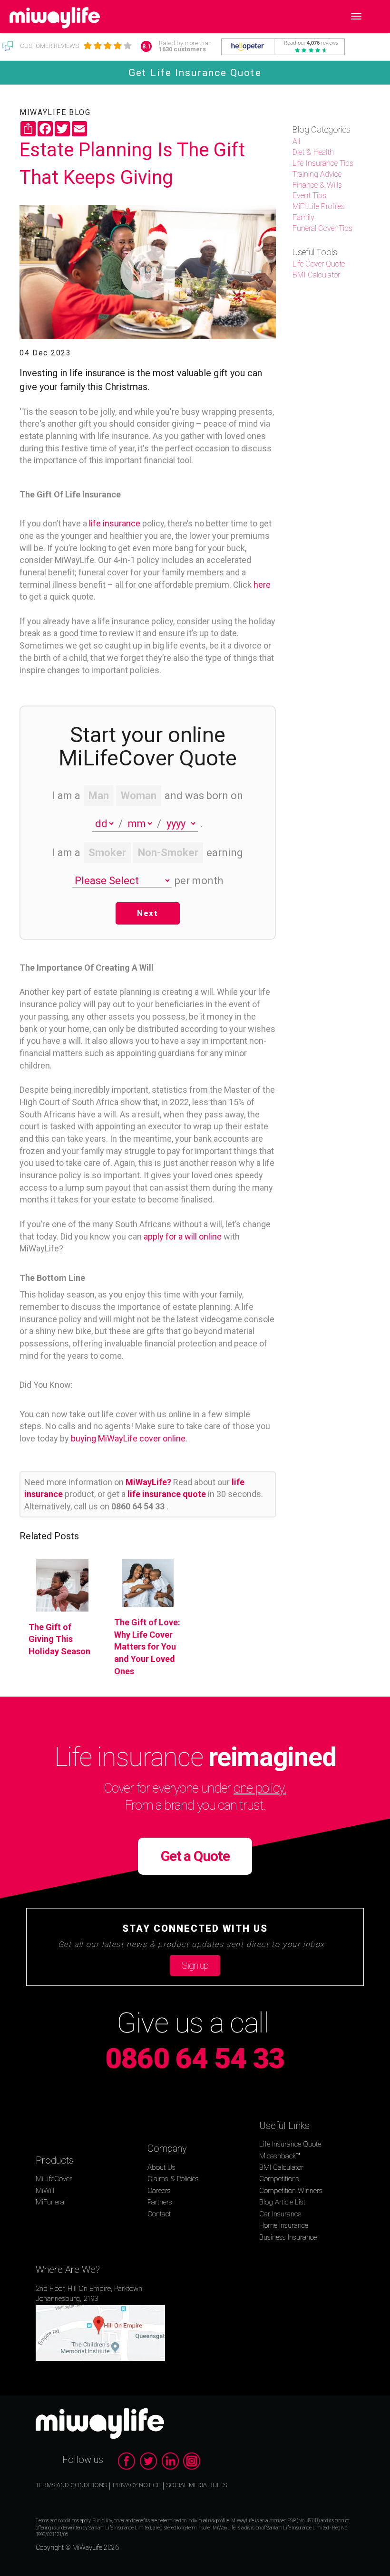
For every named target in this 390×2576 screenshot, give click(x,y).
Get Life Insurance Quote (195, 73)
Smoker (107, 853)
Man (99, 796)
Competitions (279, 2179)
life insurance (115, 523)
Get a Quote (195, 1856)
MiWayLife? (149, 1482)
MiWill (45, 2191)
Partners (160, 2202)
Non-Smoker (168, 853)
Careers (159, 2191)
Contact (159, 2214)
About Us (161, 2167)
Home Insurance (284, 2225)
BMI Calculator (281, 2167)
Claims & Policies (173, 2179)
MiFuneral (51, 2202)
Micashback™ (280, 2156)
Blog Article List (282, 2202)
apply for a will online (183, 1236)
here (262, 585)
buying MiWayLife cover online (128, 1438)
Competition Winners (291, 2191)
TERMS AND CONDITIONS (71, 2485)
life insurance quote (168, 1494)
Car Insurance (280, 2214)
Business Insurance (288, 2237)
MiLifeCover (54, 2179)
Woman (139, 796)
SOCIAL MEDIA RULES (197, 2485)
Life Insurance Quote (290, 2144)
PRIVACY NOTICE (136, 2485)
